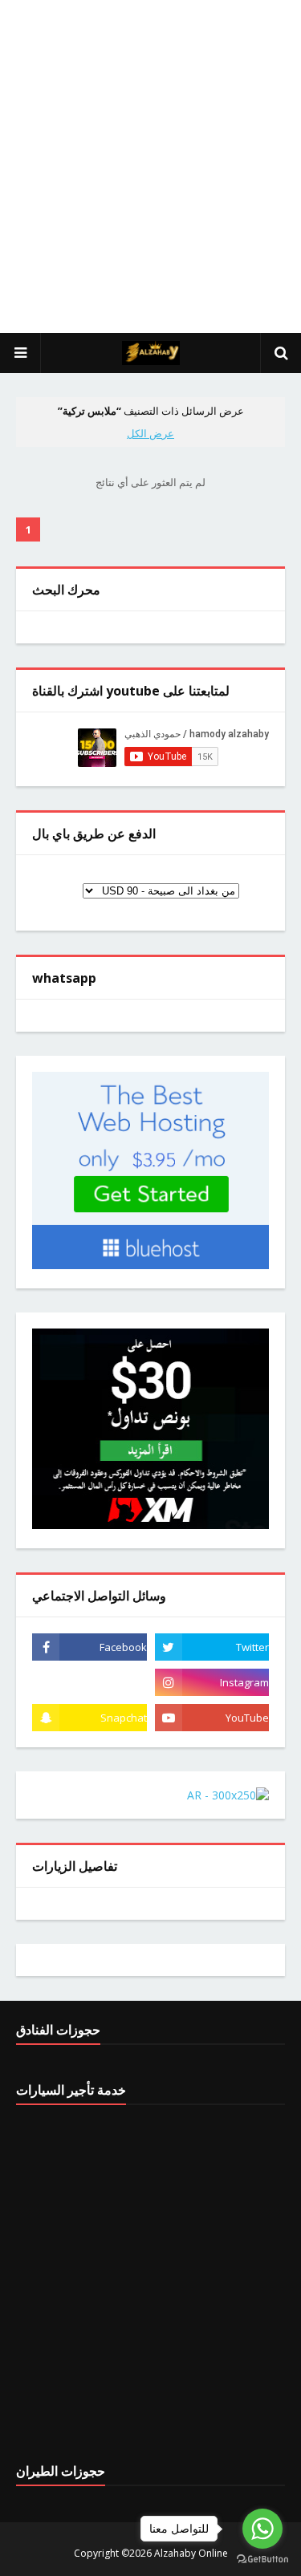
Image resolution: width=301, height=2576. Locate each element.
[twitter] (212, 1647)
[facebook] (89, 1647)
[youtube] (212, 1718)
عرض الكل (150, 433)
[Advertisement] (150, 166)
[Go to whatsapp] (262, 2529)
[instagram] (212, 1682)
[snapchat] (89, 1718)
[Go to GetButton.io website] (262, 2560)
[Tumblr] (89, 1682)
